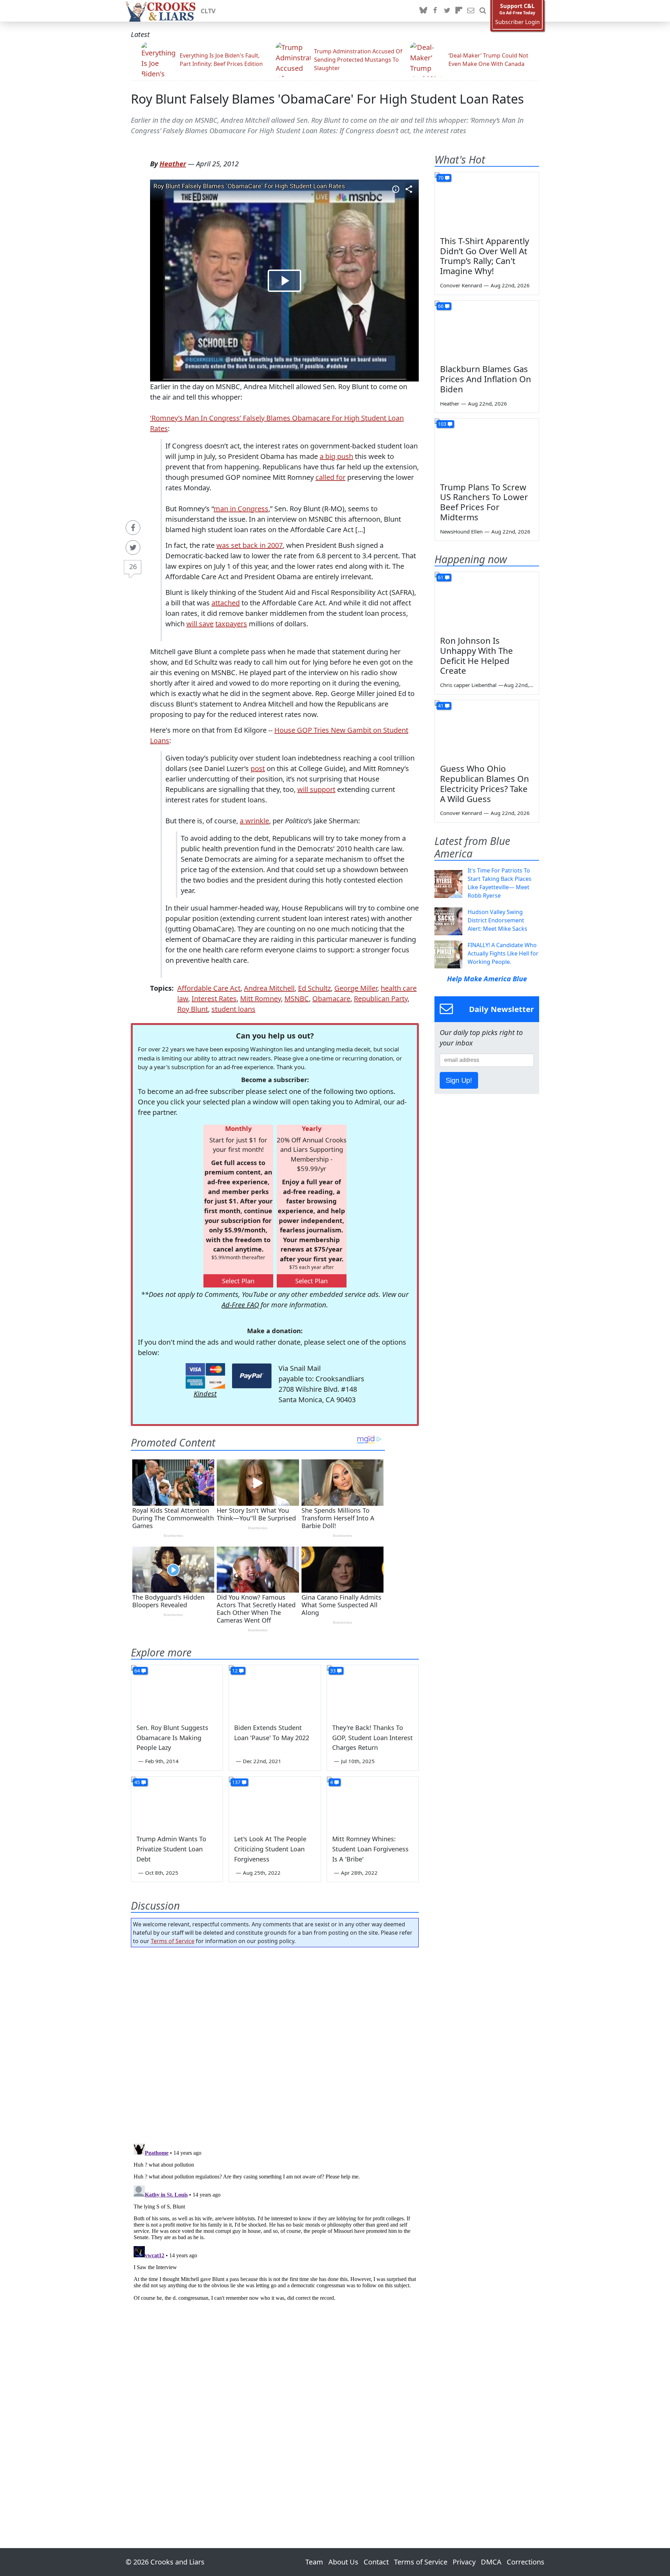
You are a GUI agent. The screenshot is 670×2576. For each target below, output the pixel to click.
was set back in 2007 (250, 545)
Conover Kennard (461, 285)
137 (236, 1782)
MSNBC (297, 999)
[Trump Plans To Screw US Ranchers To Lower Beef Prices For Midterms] (487, 448)
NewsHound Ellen (461, 531)
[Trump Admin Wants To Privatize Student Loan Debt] (177, 1803)
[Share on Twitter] (133, 547)
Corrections (526, 2562)
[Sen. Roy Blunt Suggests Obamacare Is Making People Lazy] (177, 1691)
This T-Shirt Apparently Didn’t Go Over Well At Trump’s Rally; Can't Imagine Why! (485, 256)
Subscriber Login (518, 22)
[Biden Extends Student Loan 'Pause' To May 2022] (275, 1691)
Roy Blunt (193, 1009)
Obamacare (331, 999)
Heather (173, 164)
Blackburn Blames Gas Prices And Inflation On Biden (486, 379)
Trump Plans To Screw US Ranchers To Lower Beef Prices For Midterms (484, 502)
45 (137, 1782)
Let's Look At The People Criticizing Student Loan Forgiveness (270, 1849)
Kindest (205, 1394)
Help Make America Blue (487, 979)
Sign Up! (459, 1080)
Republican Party (381, 999)
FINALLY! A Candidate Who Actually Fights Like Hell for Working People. (503, 953)
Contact (376, 2562)
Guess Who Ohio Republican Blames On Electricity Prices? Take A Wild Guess (485, 783)
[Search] (483, 11)
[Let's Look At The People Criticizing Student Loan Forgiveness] (275, 1803)
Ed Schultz (314, 988)
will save (200, 624)
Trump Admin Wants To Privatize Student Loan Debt (171, 1849)
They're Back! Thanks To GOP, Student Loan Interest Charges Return (373, 1738)
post (258, 768)
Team (314, 2562)
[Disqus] (275, 2228)
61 (441, 577)
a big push (336, 456)
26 (133, 566)
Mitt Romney (260, 999)
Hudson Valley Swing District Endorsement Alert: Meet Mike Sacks (497, 920)
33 (333, 1671)
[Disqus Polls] (275, 2043)
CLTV (208, 11)
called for (330, 477)
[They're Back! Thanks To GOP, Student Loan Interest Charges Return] (373, 1691)
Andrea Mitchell (269, 988)
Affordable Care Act (209, 988)
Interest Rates (214, 999)
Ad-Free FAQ (240, 1305)
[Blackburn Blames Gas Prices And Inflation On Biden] (487, 330)
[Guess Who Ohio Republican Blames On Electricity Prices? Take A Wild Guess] (487, 730)
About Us (343, 2562)
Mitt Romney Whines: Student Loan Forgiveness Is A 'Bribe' (370, 1849)
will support (316, 789)
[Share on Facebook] (133, 528)
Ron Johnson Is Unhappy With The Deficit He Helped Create (477, 655)
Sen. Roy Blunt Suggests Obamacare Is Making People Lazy (172, 1738)
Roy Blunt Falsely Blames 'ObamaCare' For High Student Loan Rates (327, 99)
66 (441, 306)
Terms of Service (173, 1941)
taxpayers (231, 624)
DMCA (491, 2562)
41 (441, 706)
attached (226, 603)
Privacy (464, 2562)
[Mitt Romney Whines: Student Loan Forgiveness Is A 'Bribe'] (373, 1803)
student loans (233, 1009)
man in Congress (241, 509)
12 (235, 1671)
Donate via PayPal (252, 1376)
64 (137, 1671)
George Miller (356, 988)
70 (441, 178)
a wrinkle (254, 821)
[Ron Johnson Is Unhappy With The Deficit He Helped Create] (487, 601)
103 (442, 424)
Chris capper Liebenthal (468, 685)
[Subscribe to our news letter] (471, 11)
